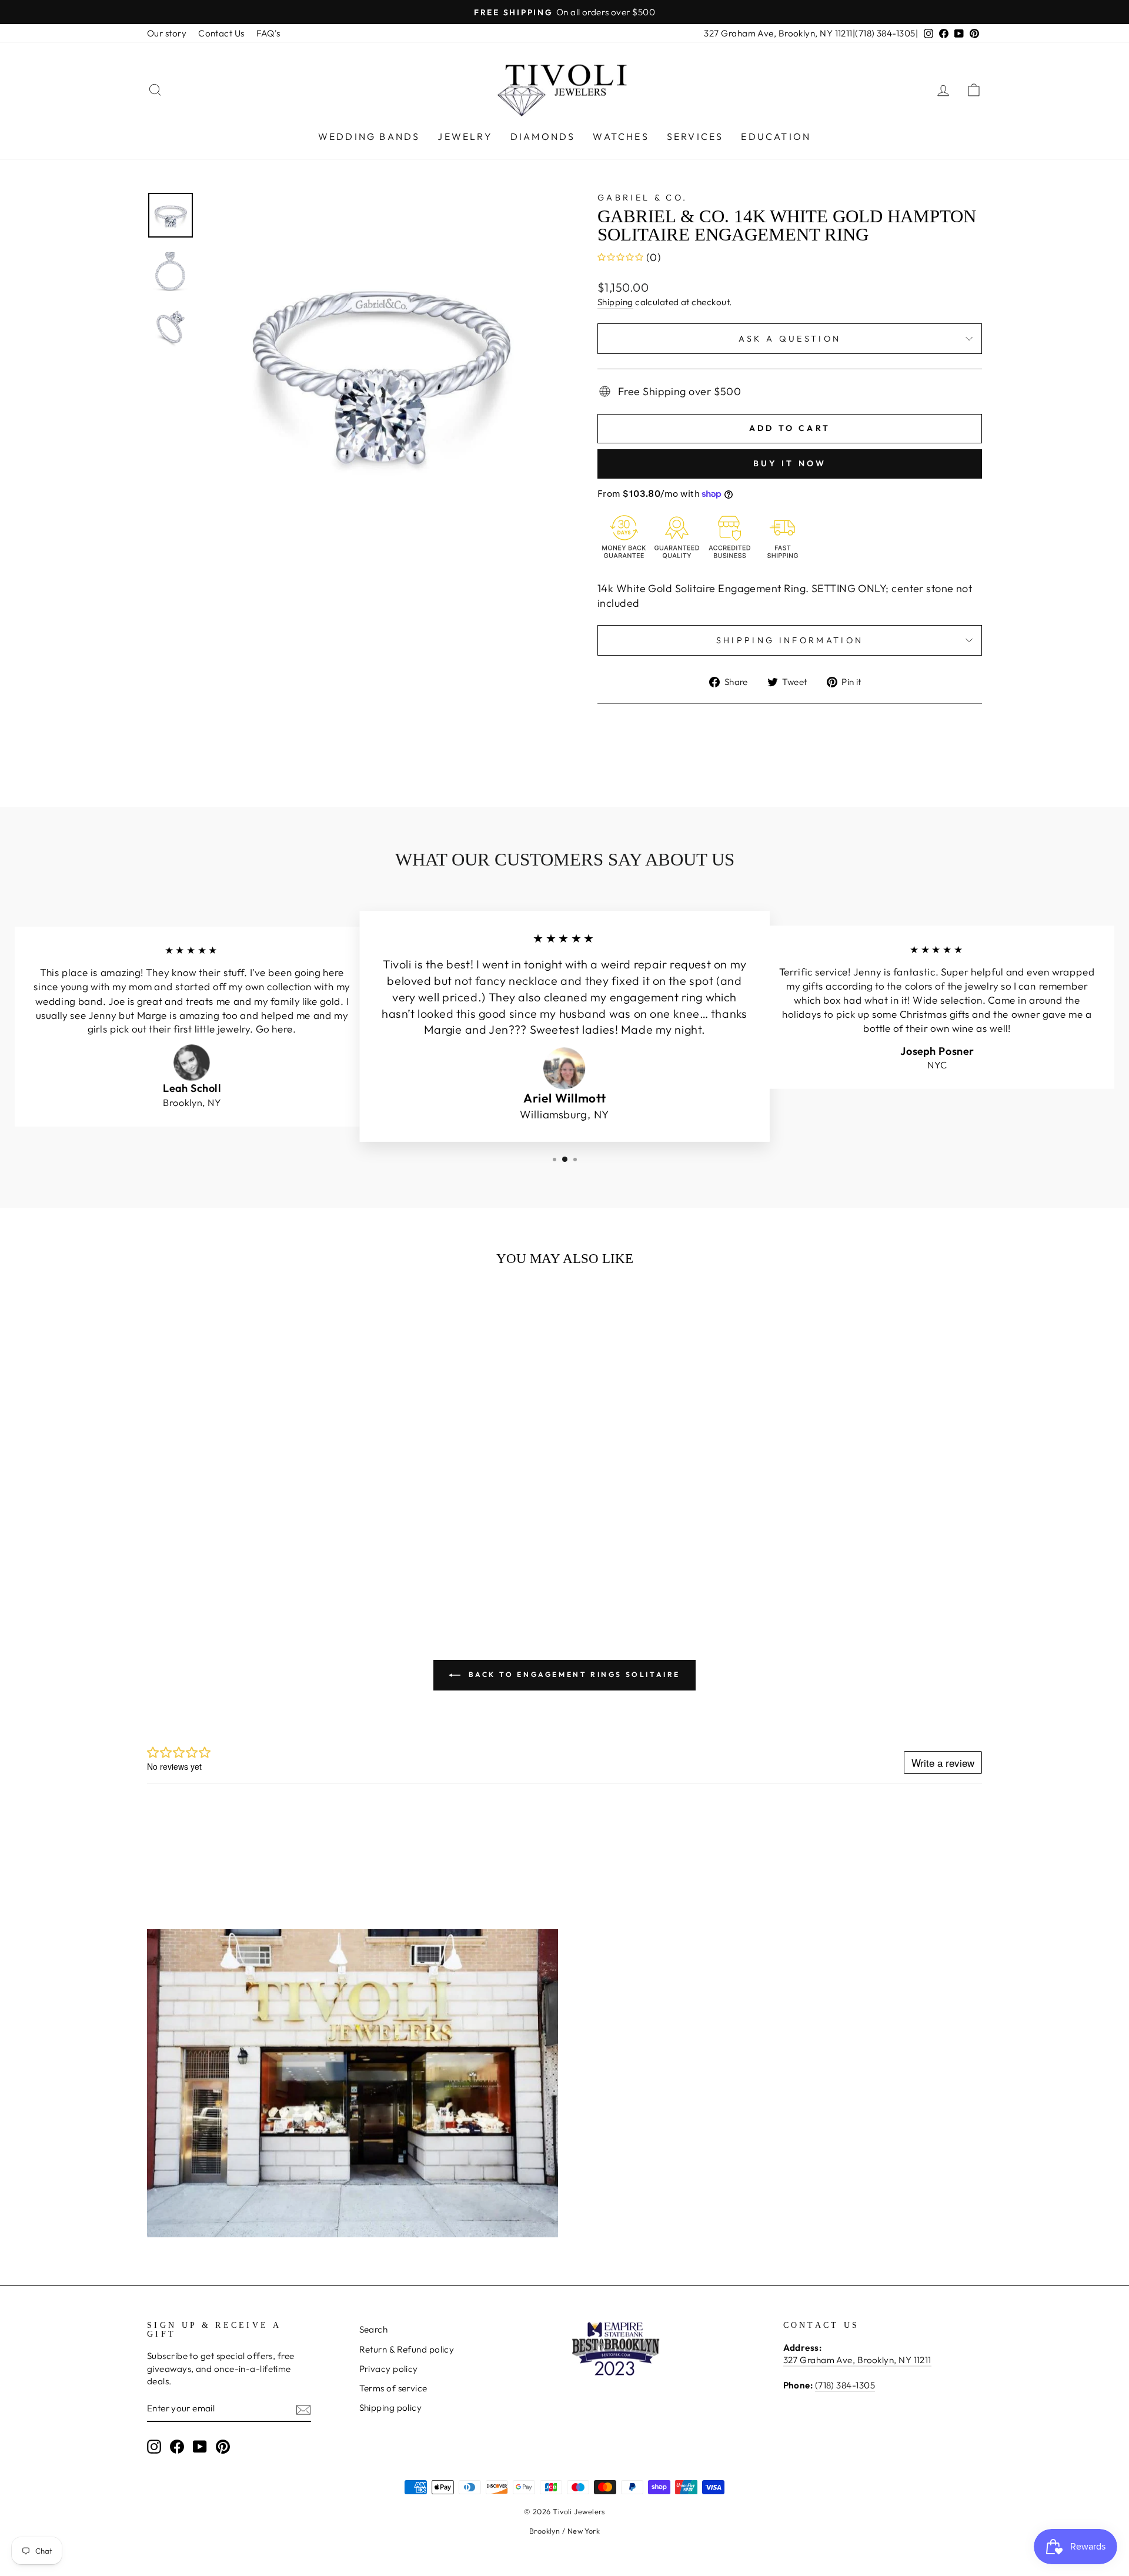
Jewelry (465, 136)
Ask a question (790, 339)
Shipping (615, 302)
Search (374, 2329)
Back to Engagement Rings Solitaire (573, 1674)
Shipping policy (391, 2408)
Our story (167, 33)
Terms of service (393, 2388)
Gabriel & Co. (642, 198)
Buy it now (790, 463)
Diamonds (543, 136)
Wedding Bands (369, 136)
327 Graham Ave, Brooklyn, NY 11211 (778, 33)
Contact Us (221, 33)
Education (776, 136)
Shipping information (790, 640)
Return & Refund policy (407, 2349)
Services (695, 136)
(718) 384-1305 (885, 33)
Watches (621, 136)
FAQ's (268, 33)
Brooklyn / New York (565, 2531)
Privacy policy (389, 2369)
